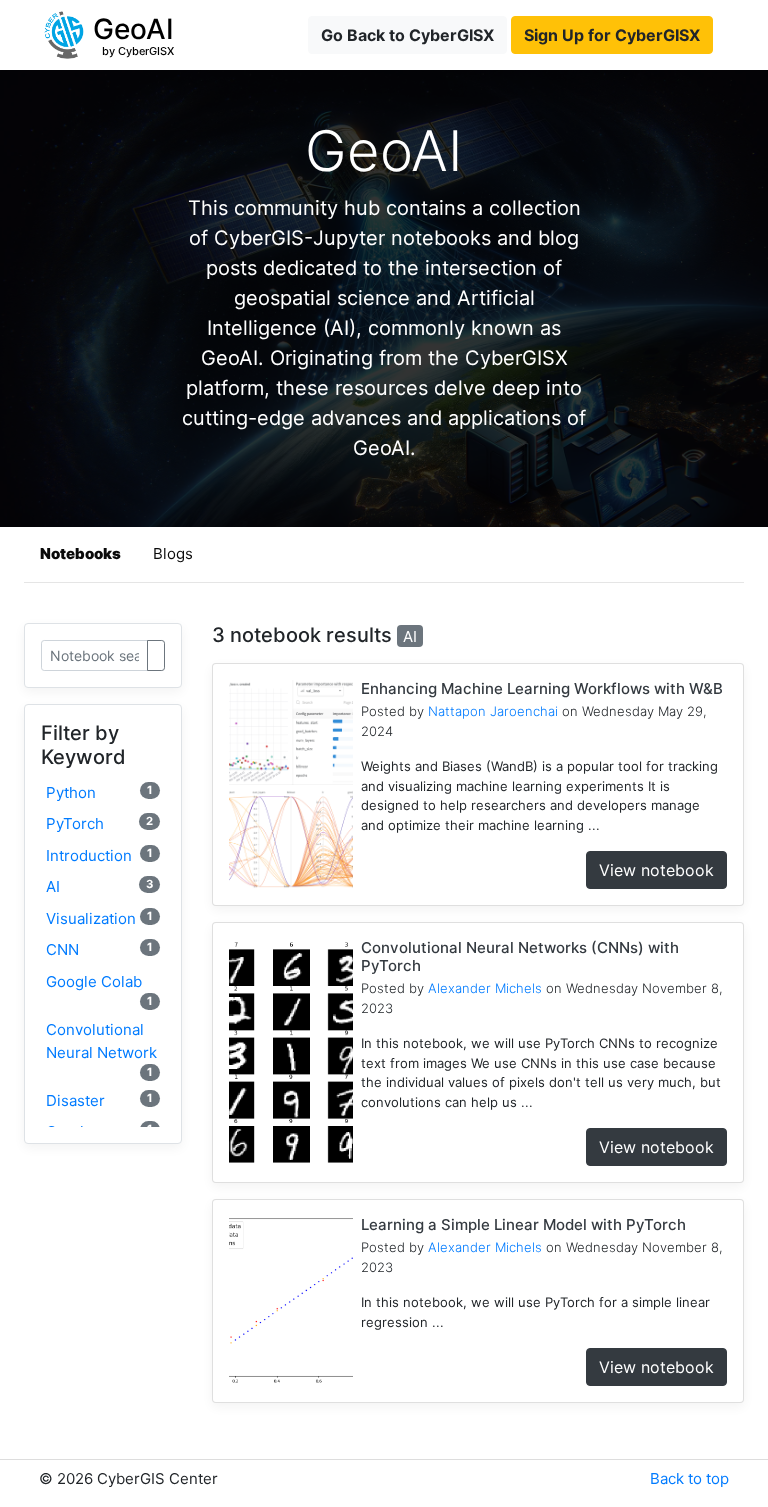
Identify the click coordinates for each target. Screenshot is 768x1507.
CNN (99, 949)
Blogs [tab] (173, 553)
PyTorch (99, 823)
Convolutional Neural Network (101, 1049)
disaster (99, 1100)
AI (99, 886)
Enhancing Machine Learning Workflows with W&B (542, 688)
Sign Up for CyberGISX (612, 35)
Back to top (689, 1478)
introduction (99, 855)
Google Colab (99, 990)
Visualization (99, 918)
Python (99, 792)
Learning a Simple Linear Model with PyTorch (523, 1224)
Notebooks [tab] (80, 553)
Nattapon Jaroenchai (493, 711)
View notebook (656, 870)
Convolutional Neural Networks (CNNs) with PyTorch (520, 956)
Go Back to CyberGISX (407, 35)
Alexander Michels (485, 988)
